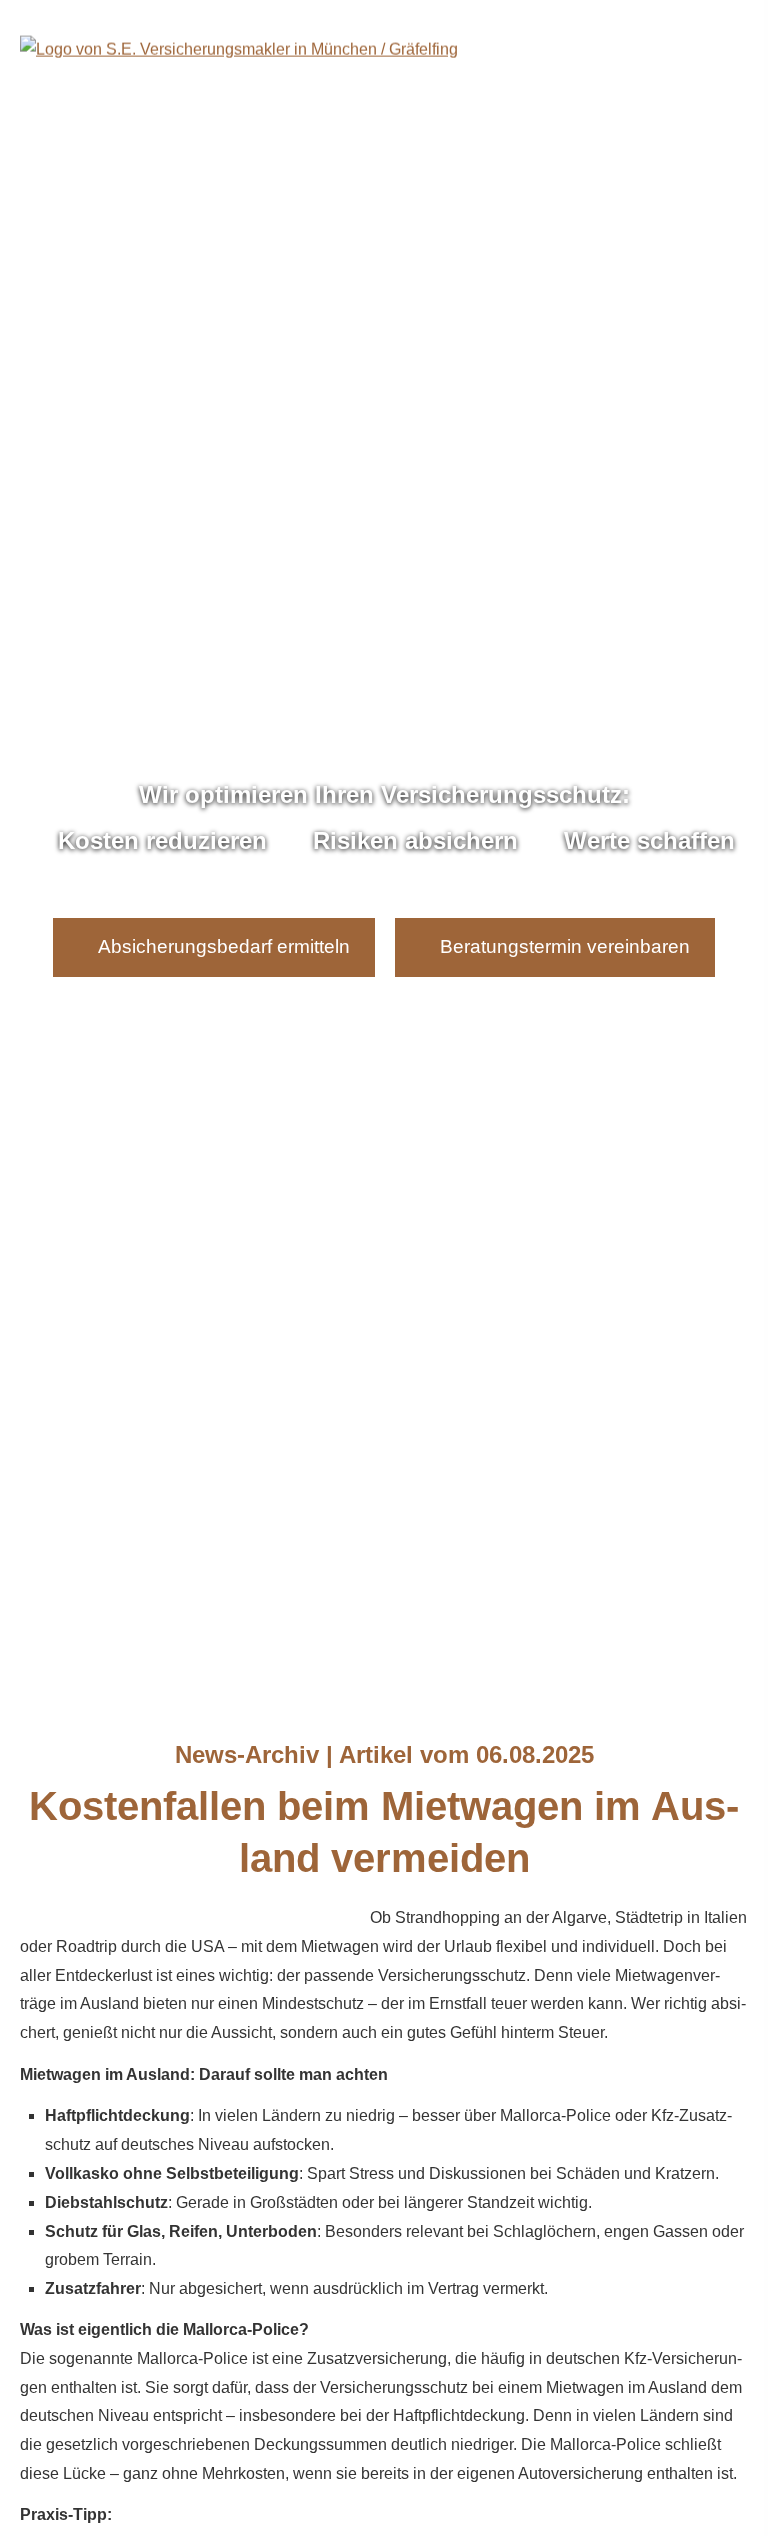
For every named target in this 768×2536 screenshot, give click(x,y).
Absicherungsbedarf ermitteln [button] (224, 946)
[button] (384, 1649)
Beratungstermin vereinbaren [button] (565, 946)
